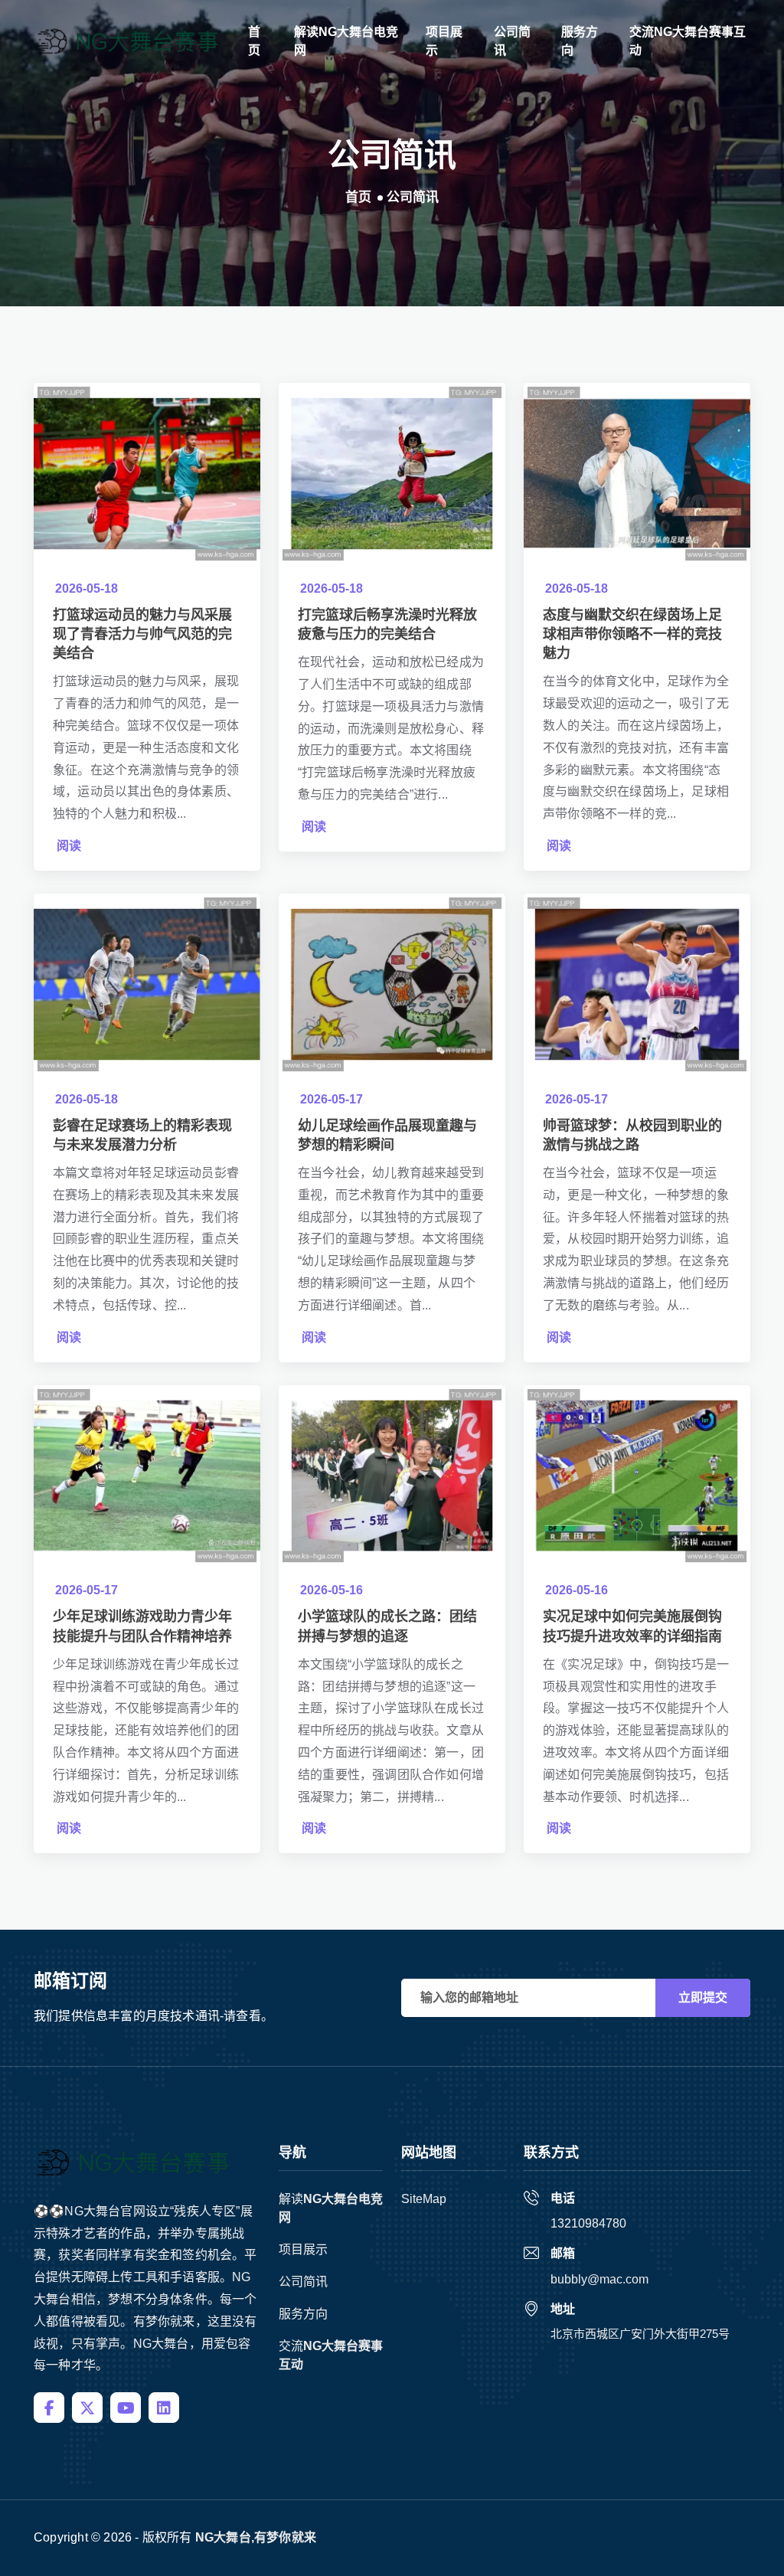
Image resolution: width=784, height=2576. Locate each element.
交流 (688, 41)
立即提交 (703, 1997)
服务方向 (580, 41)
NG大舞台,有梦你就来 (256, 2537)
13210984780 (588, 2223)
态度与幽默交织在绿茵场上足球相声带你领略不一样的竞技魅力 (632, 634)
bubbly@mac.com (599, 2279)
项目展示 (444, 41)
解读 (346, 41)
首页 (254, 41)
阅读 (69, 846)
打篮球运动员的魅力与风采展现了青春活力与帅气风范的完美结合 (142, 634)
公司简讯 (512, 41)
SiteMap (424, 2199)
